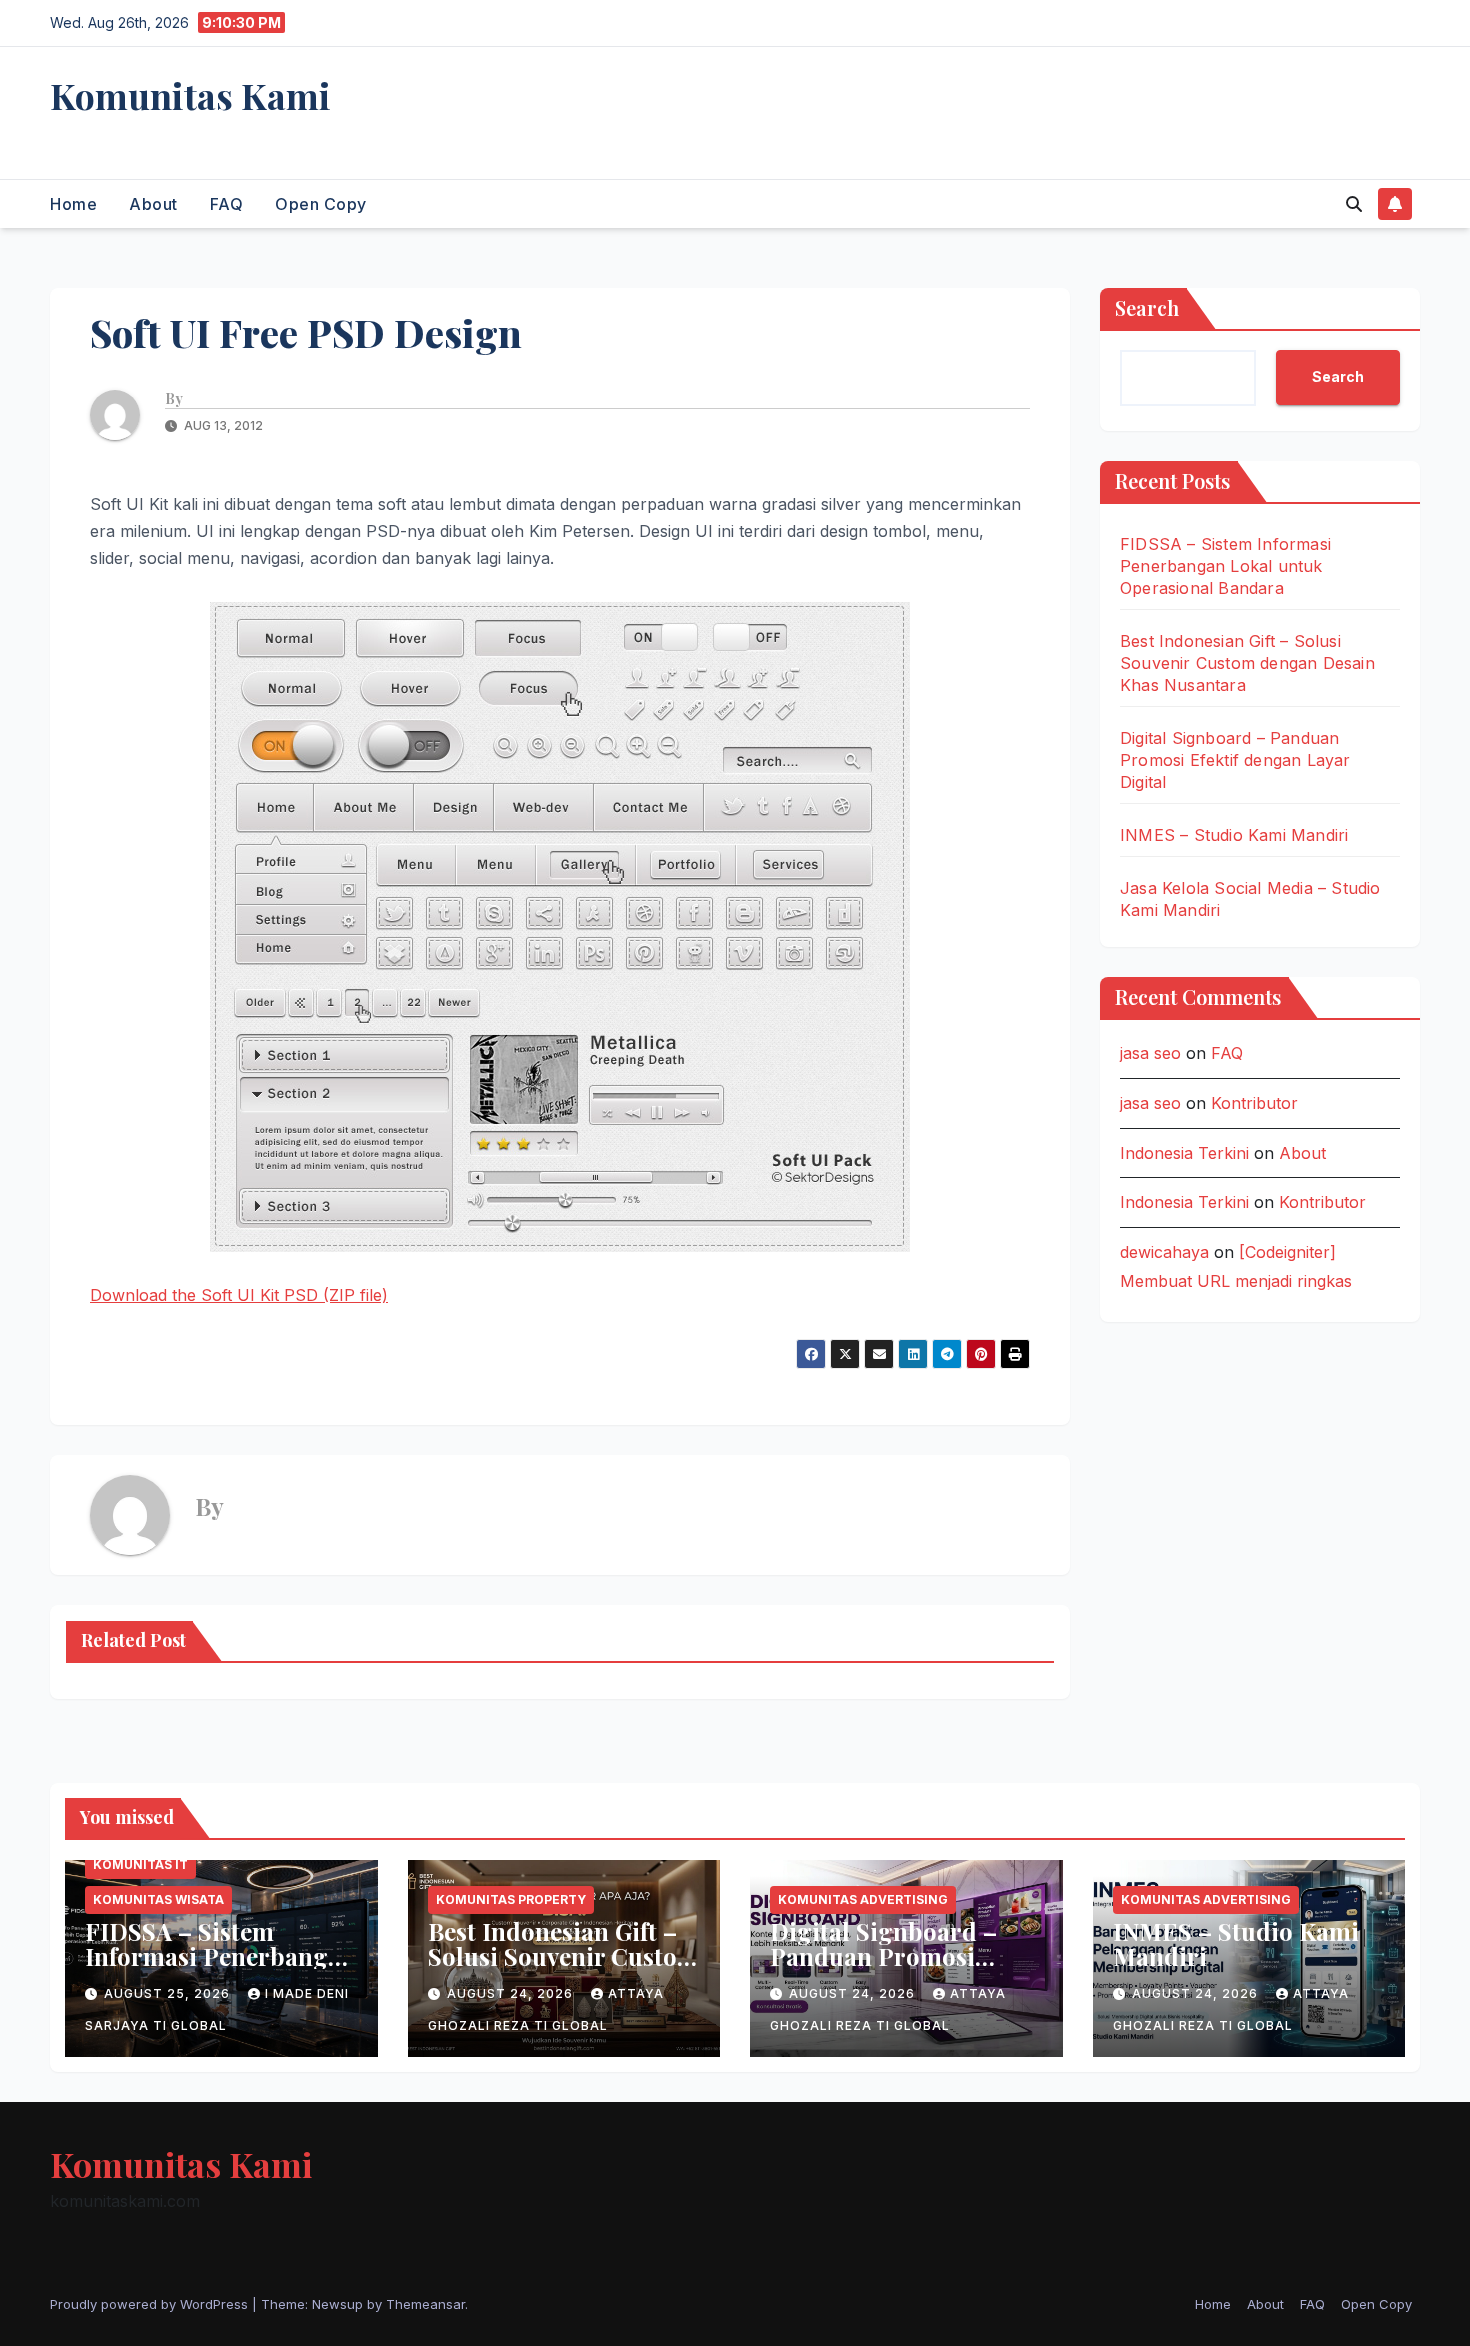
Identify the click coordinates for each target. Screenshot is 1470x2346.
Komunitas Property (511, 1899)
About (153, 204)
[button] (1354, 204)
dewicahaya (1164, 1252)
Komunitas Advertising (863, 1899)
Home (73, 204)
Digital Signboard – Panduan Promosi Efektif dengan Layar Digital (1235, 760)
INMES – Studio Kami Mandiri (1234, 835)
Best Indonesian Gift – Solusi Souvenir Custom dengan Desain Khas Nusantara (1247, 663)
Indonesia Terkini (1184, 1152)
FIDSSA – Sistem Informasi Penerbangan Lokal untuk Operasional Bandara (1225, 566)
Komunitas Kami (190, 95)
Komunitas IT (140, 1864)
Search (1147, 307)
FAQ (227, 204)
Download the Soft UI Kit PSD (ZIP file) (239, 1295)
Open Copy (321, 204)
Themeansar (425, 2304)
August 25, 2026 (169, 1993)
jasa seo (1150, 1053)
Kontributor (1254, 1103)
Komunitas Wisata (158, 1899)
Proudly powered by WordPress (151, 2304)
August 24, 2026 (512, 1993)
